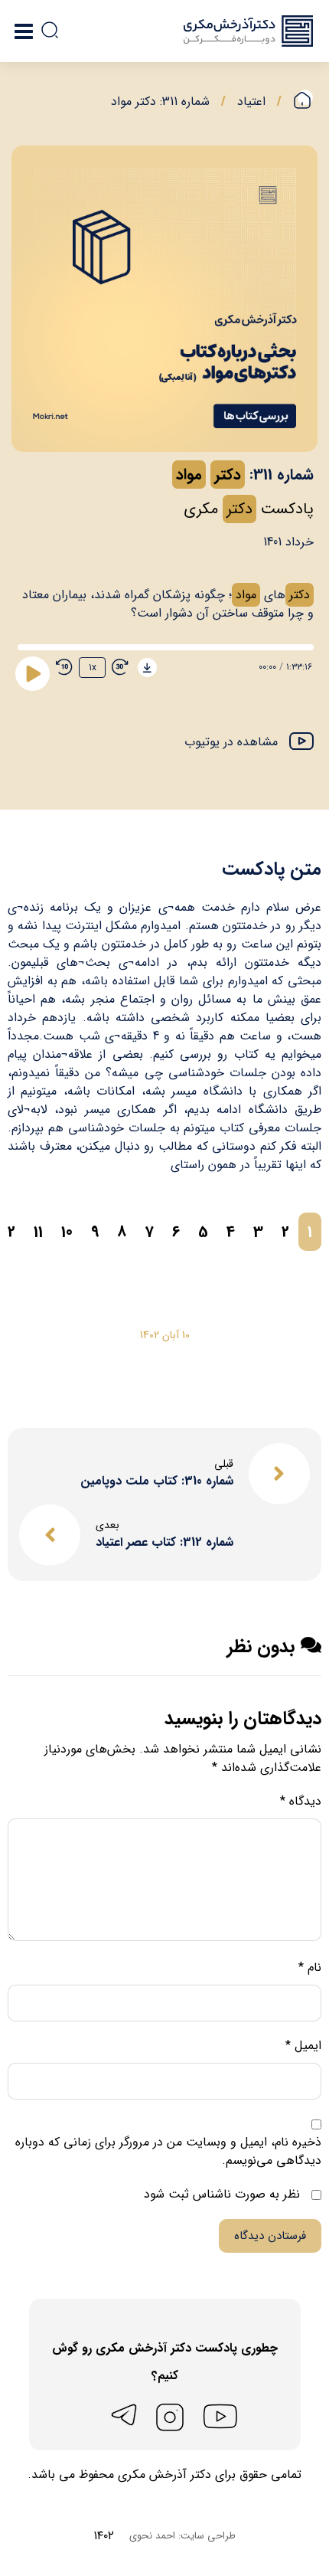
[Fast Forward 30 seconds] (120, 667)
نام (310, 1968)
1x (93, 668)
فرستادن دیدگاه (270, 2236)
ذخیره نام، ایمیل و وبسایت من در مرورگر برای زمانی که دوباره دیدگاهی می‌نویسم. (168, 2152)
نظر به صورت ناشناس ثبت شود (224, 2195)
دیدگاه (301, 1802)
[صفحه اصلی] (303, 101)
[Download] (147, 668)
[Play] (32, 673)
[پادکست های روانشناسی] (248, 31)
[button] (249, 743)
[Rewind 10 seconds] (64, 667)
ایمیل (303, 2046)
